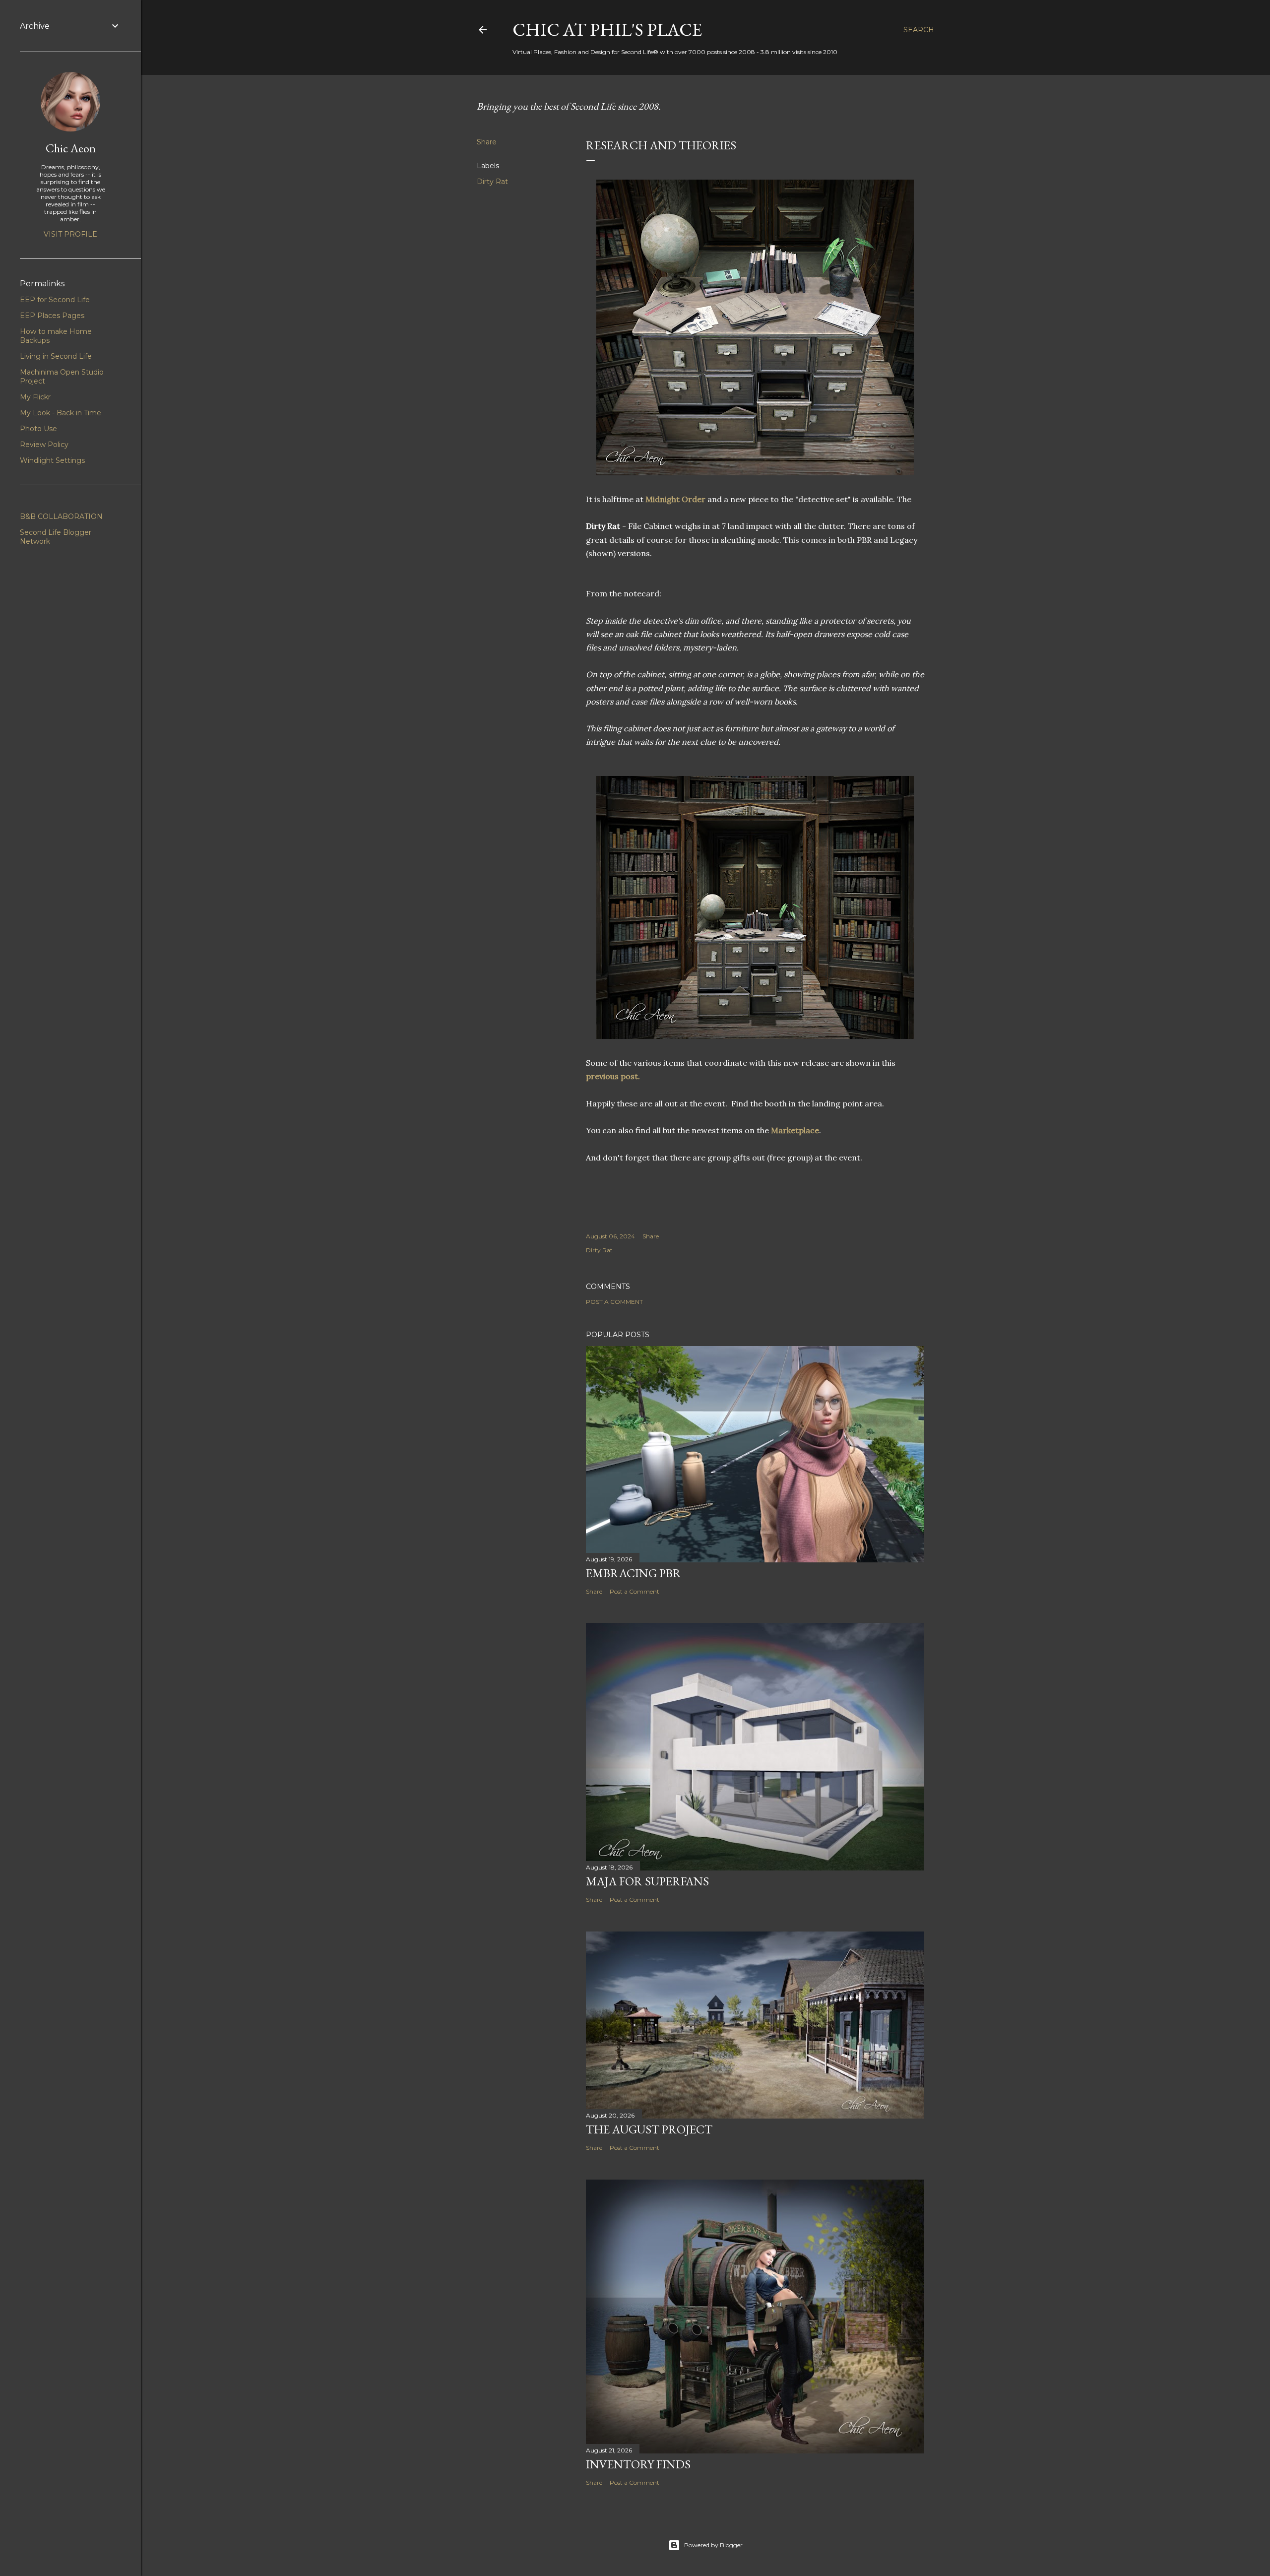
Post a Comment (614, 1302)
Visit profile (70, 234)
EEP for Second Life (55, 300)
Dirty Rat (492, 182)
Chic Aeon (71, 148)
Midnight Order (675, 499)
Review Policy (44, 445)
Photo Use (38, 429)
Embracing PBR (634, 1573)
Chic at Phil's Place (607, 30)
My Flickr (35, 397)
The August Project (649, 2129)
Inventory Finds (638, 2464)
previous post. (614, 1076)
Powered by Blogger (713, 2545)
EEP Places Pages (52, 316)
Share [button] (487, 142)
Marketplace (795, 1130)
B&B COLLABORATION (61, 516)
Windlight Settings (52, 460)
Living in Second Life (56, 356)
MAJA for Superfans (647, 1881)
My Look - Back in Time (61, 413)
